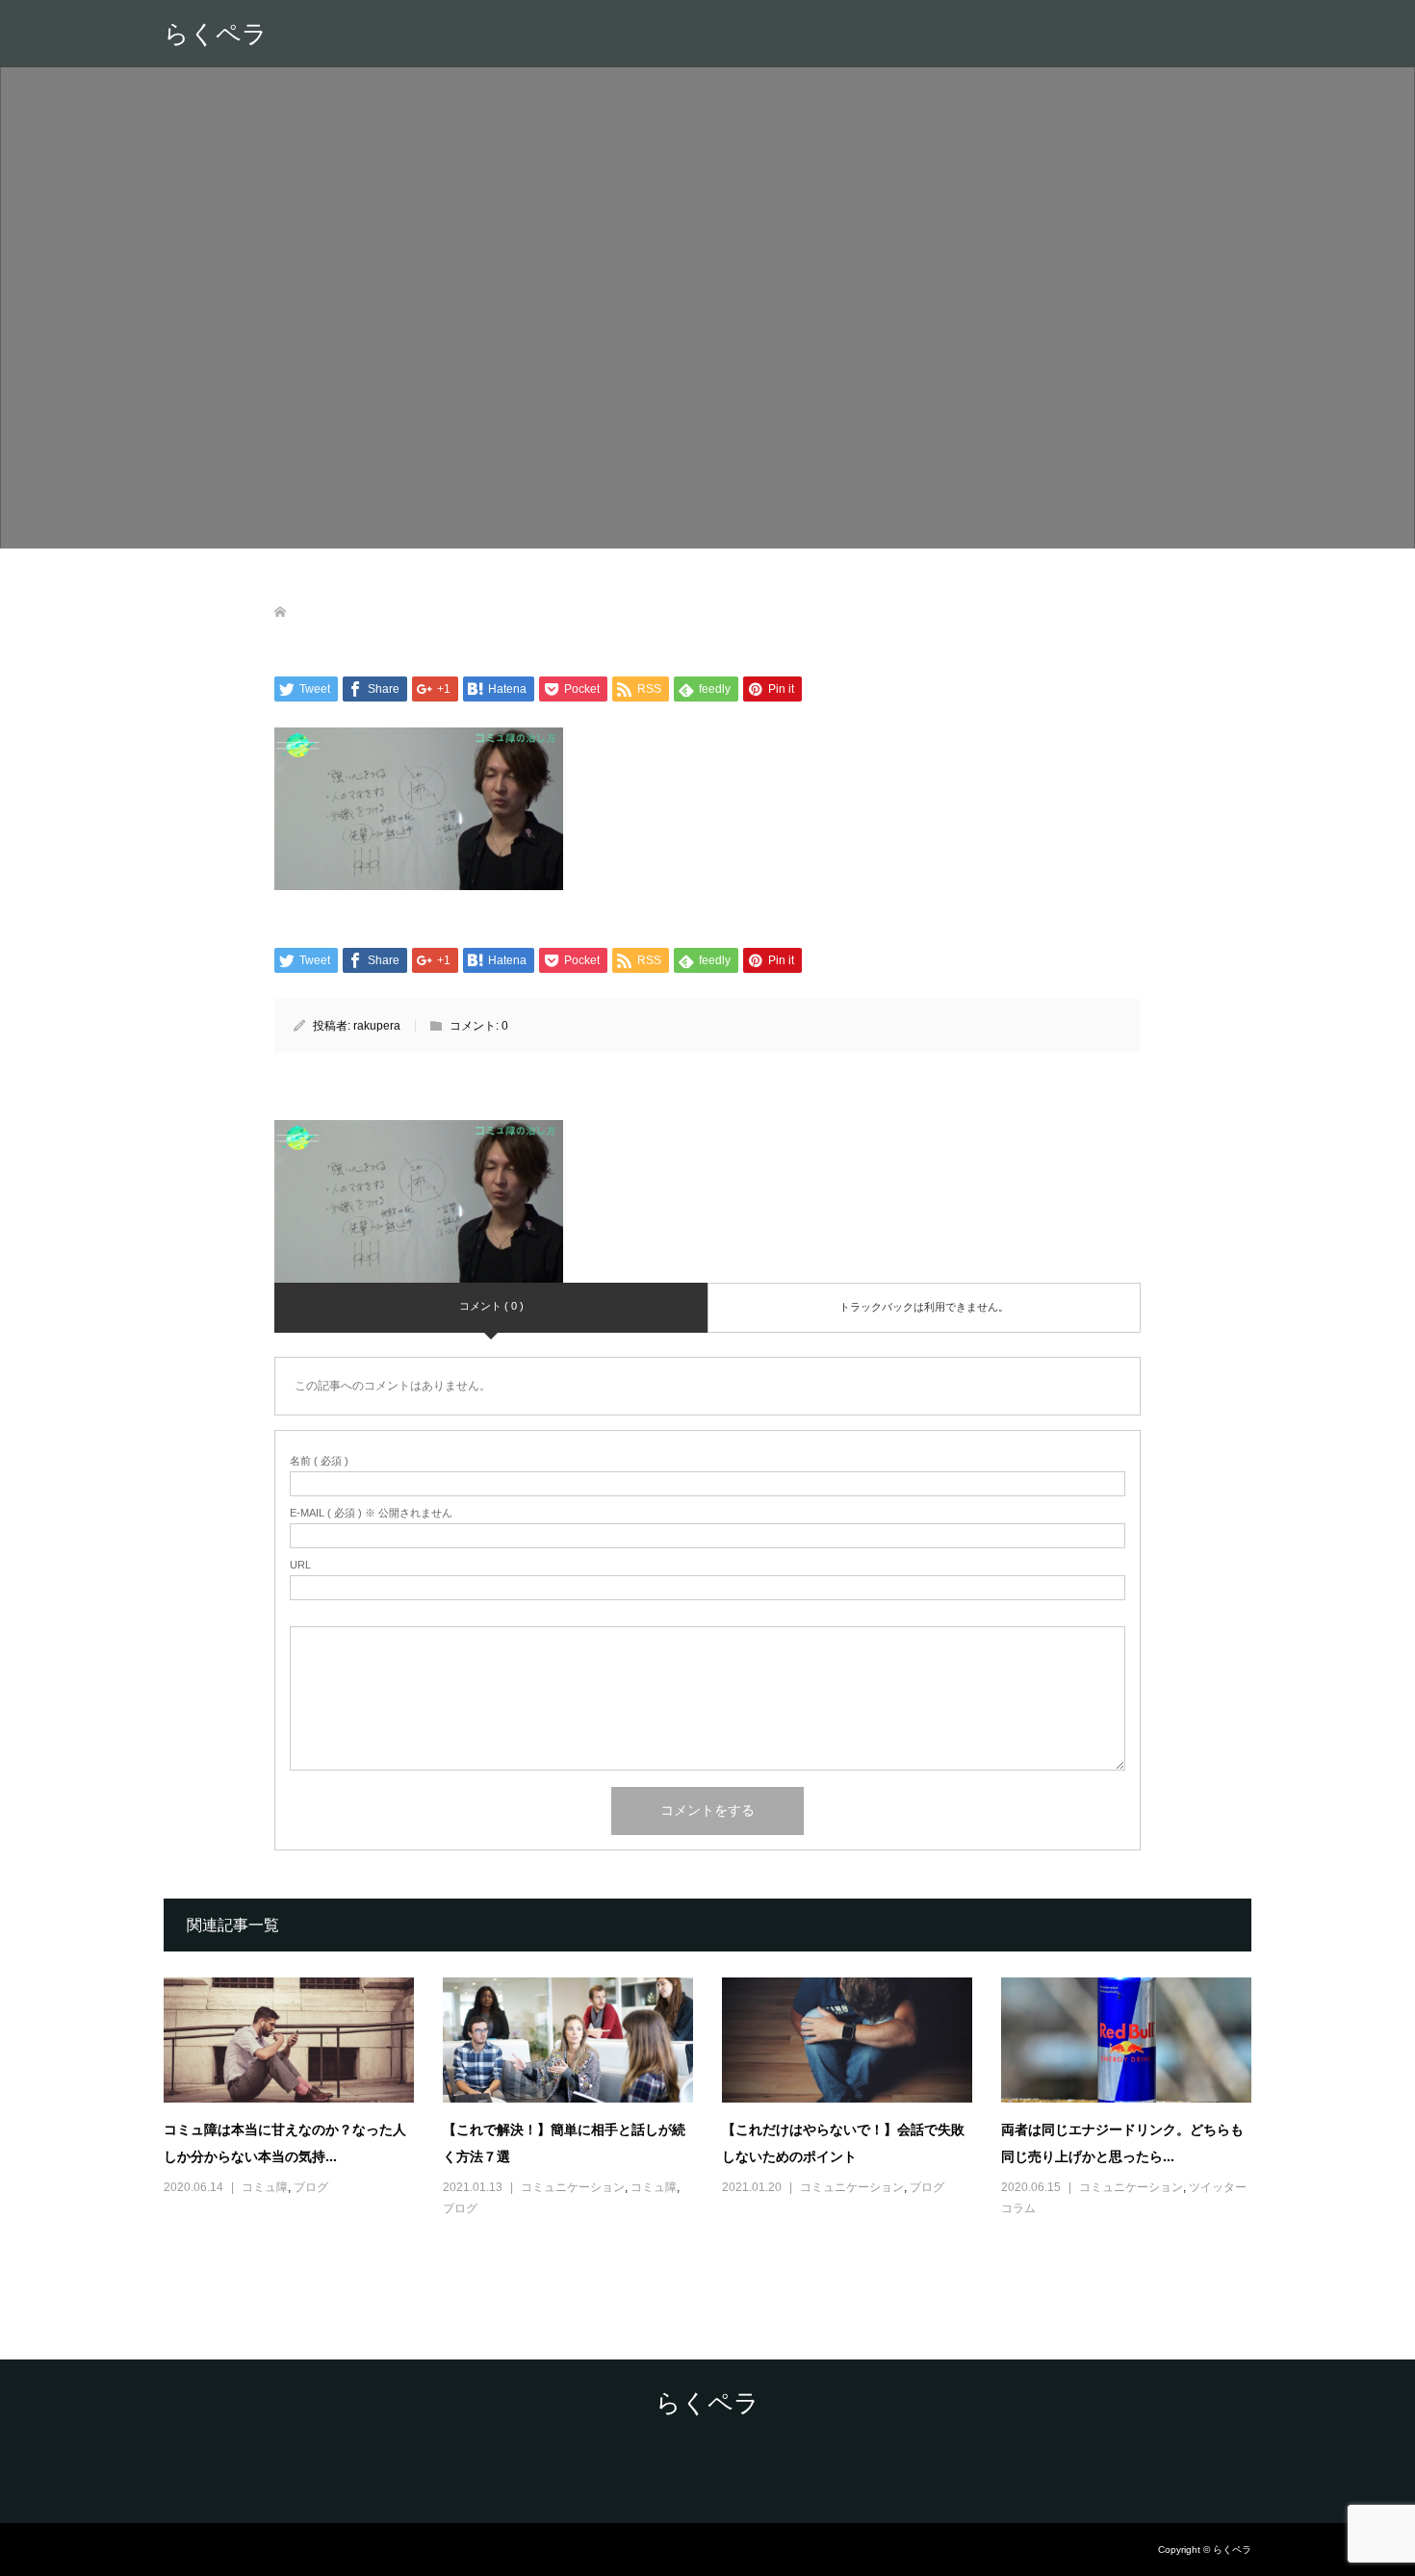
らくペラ (216, 34)
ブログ (311, 2187)
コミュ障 (265, 2187)
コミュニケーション (573, 2187)
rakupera (377, 1026)
